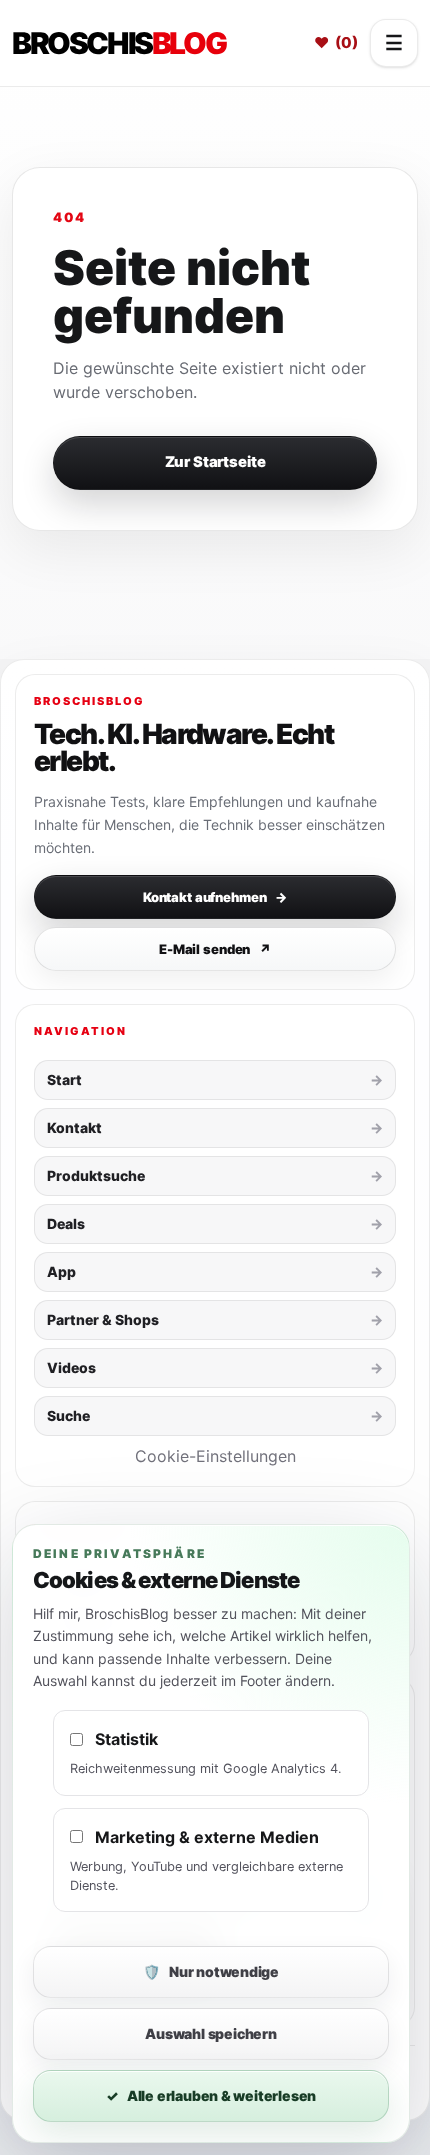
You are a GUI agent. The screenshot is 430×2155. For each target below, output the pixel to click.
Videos (71, 1367)
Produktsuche (96, 1175)
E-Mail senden (215, 949)
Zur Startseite (215, 462)
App (61, 1271)
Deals (66, 1223)
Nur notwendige (211, 1971)
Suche (68, 1415)
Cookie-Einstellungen (215, 1456)
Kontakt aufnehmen (215, 897)
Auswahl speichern (210, 2033)
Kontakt (74, 1127)
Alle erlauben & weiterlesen (211, 2095)
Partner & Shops (103, 1319)
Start (64, 1079)
